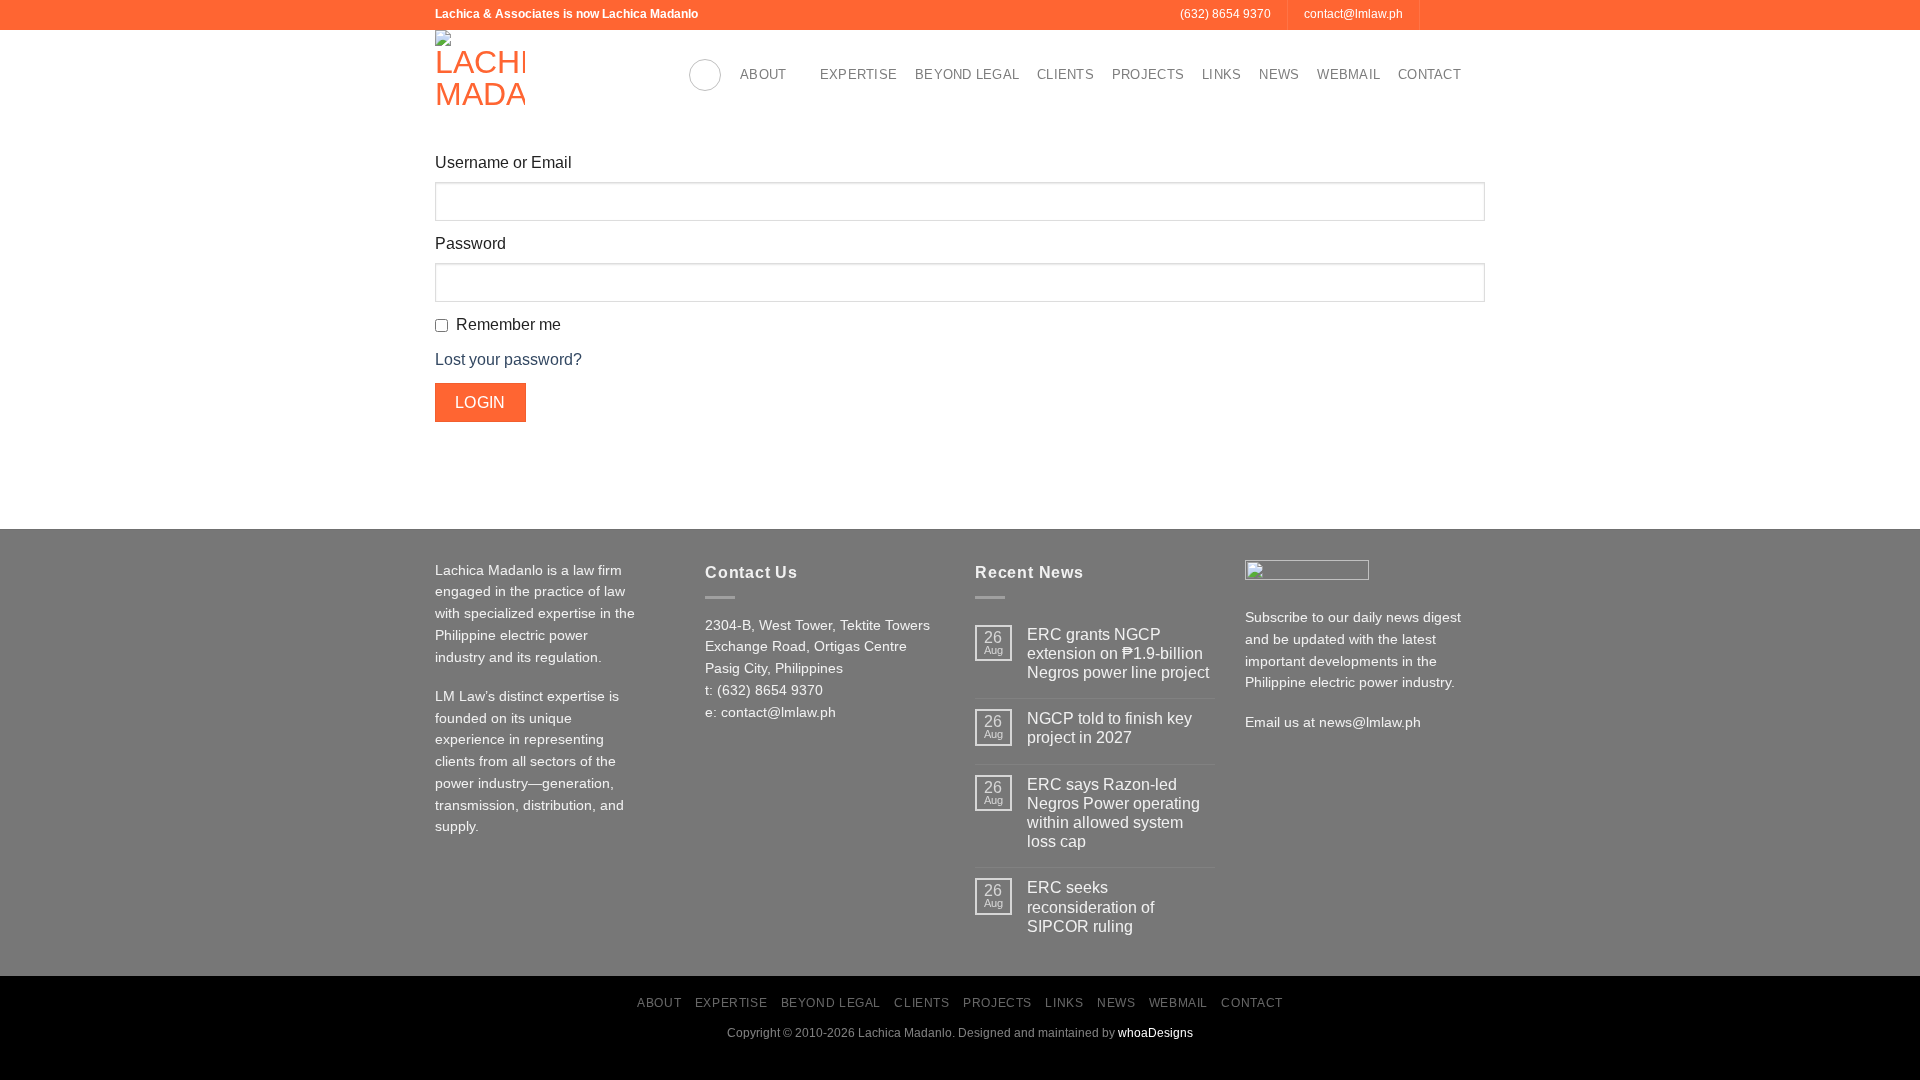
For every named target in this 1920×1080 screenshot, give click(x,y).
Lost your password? (508, 359)
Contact (1429, 74)
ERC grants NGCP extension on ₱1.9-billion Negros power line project (1118, 653)
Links (1221, 74)
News (1279, 74)
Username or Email (503, 162)
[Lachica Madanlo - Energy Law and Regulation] (546, 75)
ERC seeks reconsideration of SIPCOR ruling (1090, 906)
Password (470, 243)
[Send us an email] (1437, 15)
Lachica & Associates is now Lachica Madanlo (566, 14)
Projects (1148, 74)
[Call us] (1456, 15)
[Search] (705, 75)
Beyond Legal (967, 74)
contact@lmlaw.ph (778, 712)
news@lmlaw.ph (1370, 722)
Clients (1065, 74)
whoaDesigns (1155, 1033)
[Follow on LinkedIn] (1475, 15)
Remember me (508, 324)
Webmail (1348, 74)
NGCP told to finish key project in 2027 (1109, 728)
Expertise (858, 74)
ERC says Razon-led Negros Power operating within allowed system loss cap (1113, 813)
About (763, 74)
